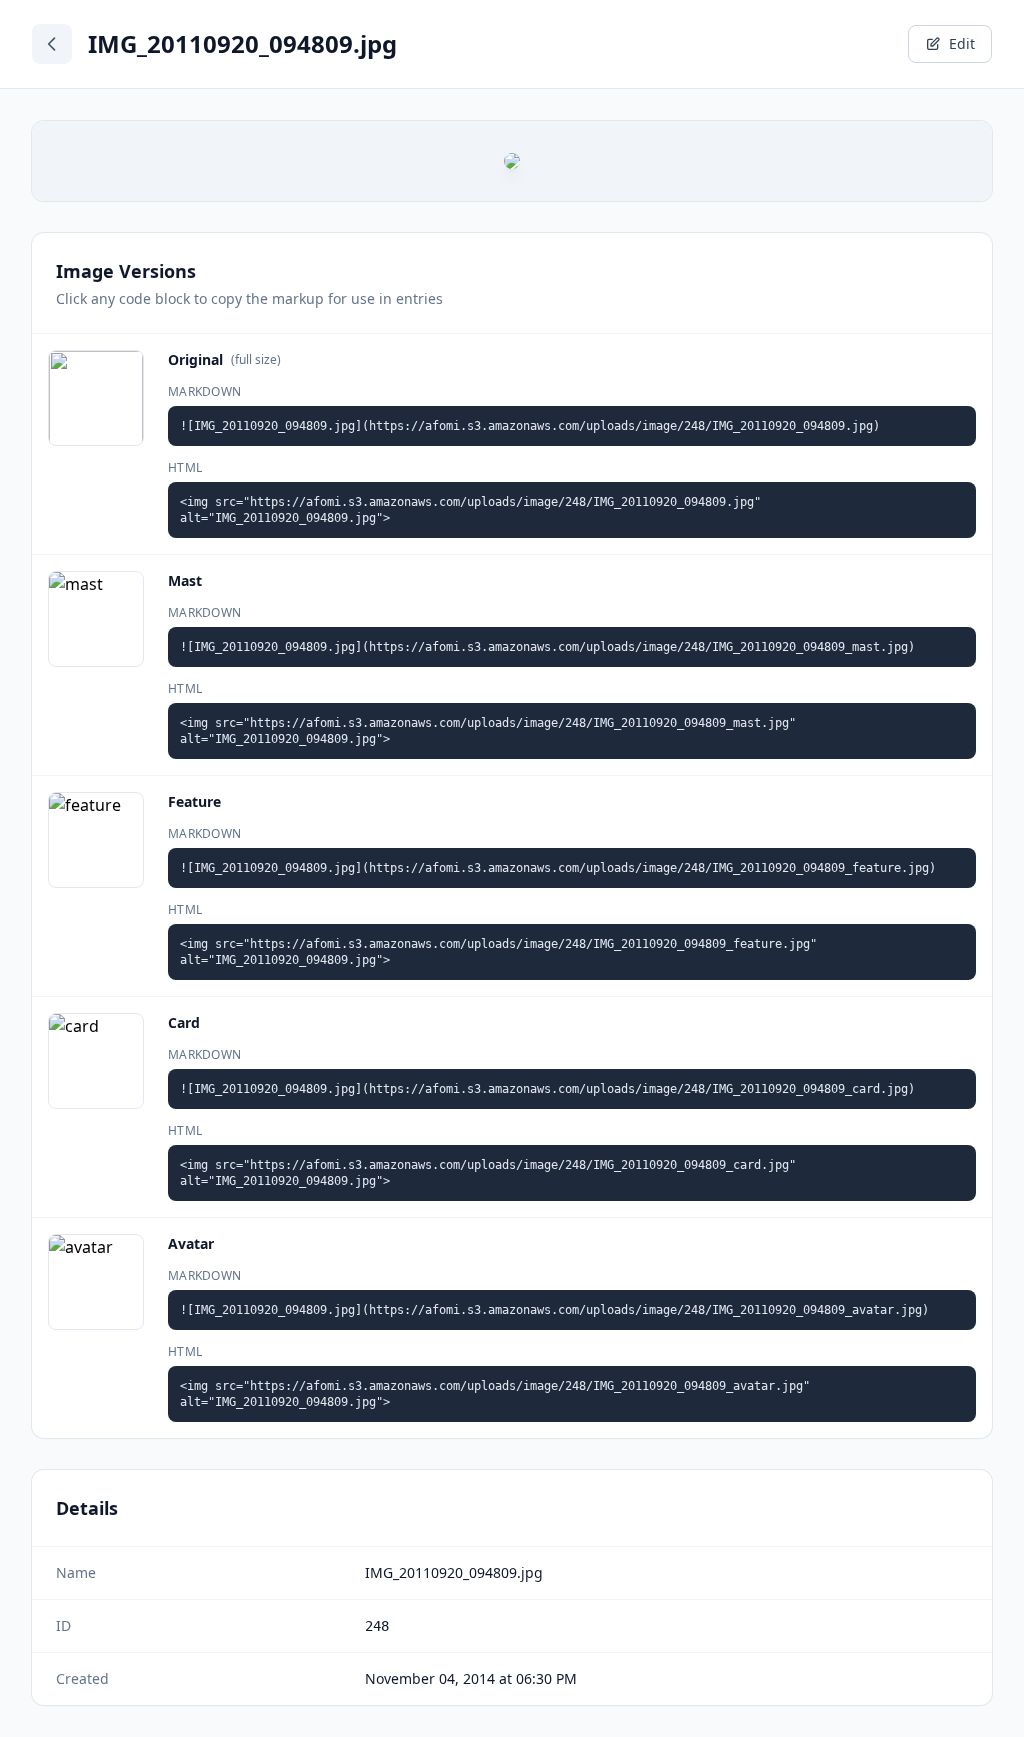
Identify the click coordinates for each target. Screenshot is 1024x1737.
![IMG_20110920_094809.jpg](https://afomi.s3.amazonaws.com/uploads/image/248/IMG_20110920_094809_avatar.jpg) (554, 1310)
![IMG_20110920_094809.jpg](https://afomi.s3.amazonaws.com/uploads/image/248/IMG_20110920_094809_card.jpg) (547, 1089)
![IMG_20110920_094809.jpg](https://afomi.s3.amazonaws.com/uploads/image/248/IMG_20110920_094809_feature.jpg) (558, 868)
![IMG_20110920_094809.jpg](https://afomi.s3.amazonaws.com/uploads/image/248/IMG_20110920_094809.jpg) (530, 426)
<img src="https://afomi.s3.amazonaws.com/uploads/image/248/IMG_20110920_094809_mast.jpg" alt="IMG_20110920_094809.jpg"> (488, 731)
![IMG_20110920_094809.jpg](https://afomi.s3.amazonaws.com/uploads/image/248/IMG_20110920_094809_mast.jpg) (547, 647)
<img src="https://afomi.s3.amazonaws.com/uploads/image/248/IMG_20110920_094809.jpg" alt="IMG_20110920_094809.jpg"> (470, 510)
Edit (962, 43)
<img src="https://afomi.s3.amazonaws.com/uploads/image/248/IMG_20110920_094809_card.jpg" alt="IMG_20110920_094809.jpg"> (488, 1173)
